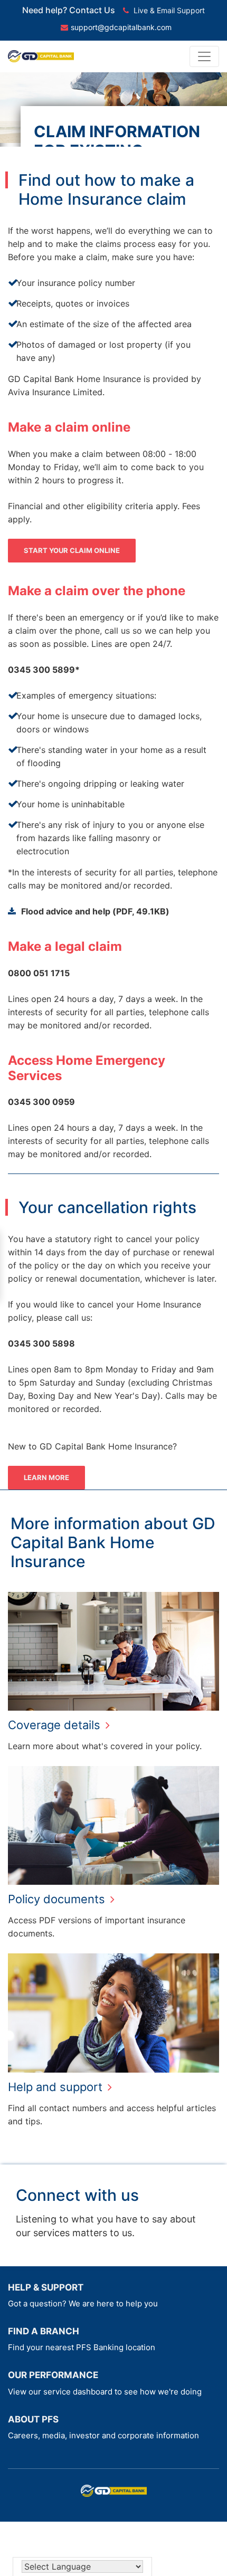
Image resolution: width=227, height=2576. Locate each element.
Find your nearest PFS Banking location (82, 2347)
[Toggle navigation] (204, 56)
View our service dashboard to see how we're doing (105, 2392)
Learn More (46, 1477)
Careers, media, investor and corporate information (103, 2435)
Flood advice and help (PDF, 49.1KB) (95, 911)
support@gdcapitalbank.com (121, 27)
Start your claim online (72, 550)
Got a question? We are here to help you (83, 2303)
